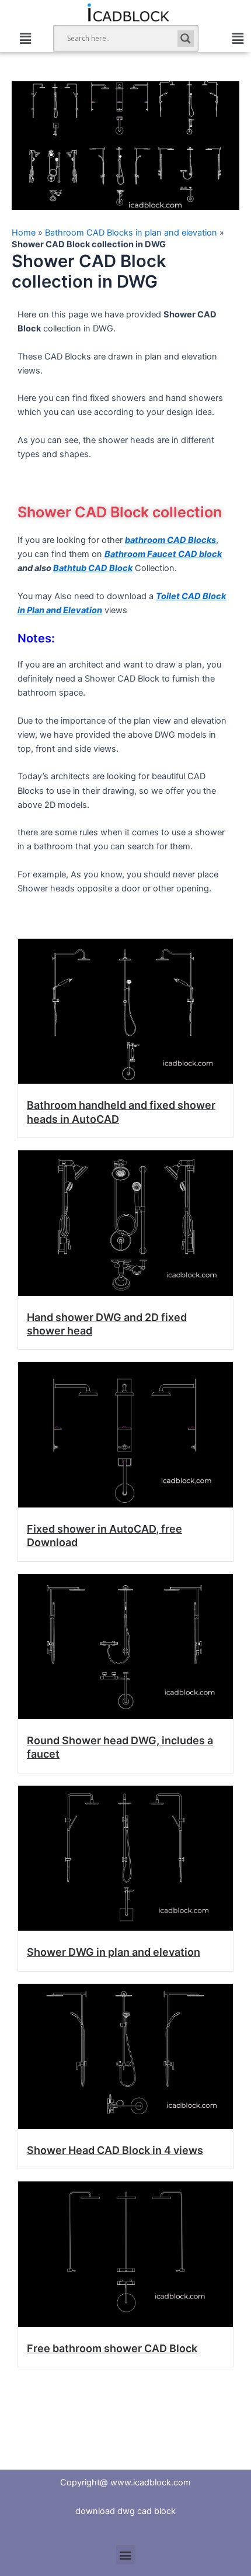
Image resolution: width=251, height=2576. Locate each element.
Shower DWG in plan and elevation (114, 1952)
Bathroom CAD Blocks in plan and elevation (131, 233)
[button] (25, 38)
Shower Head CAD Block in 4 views (115, 2150)
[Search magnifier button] (186, 39)
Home (24, 233)
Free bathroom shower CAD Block (112, 2348)
